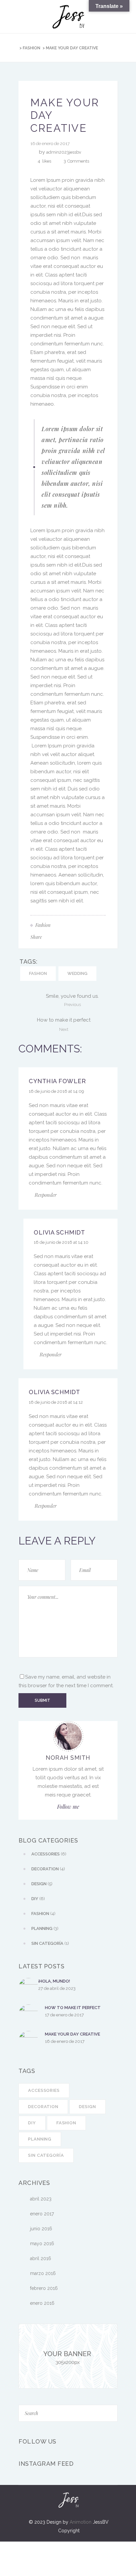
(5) (42, 1884)
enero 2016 (42, 2303)
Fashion (32, 48)
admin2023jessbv (64, 152)
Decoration (43, 2107)
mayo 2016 (42, 2244)
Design (87, 2107)
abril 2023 (41, 2199)
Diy (32, 2123)
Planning (40, 2139)
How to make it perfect (73, 2008)
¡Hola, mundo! (54, 1981)
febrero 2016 (44, 2288)
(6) (49, 1854)
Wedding (77, 973)
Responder (46, 1195)
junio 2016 (41, 2229)
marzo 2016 (43, 2273)
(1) (50, 1943)
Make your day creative (72, 2034)
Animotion (81, 2522)
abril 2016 (41, 2258)
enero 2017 (42, 2214)
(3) (45, 1928)
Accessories (44, 2090)
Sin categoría (46, 2155)
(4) (48, 1869)
